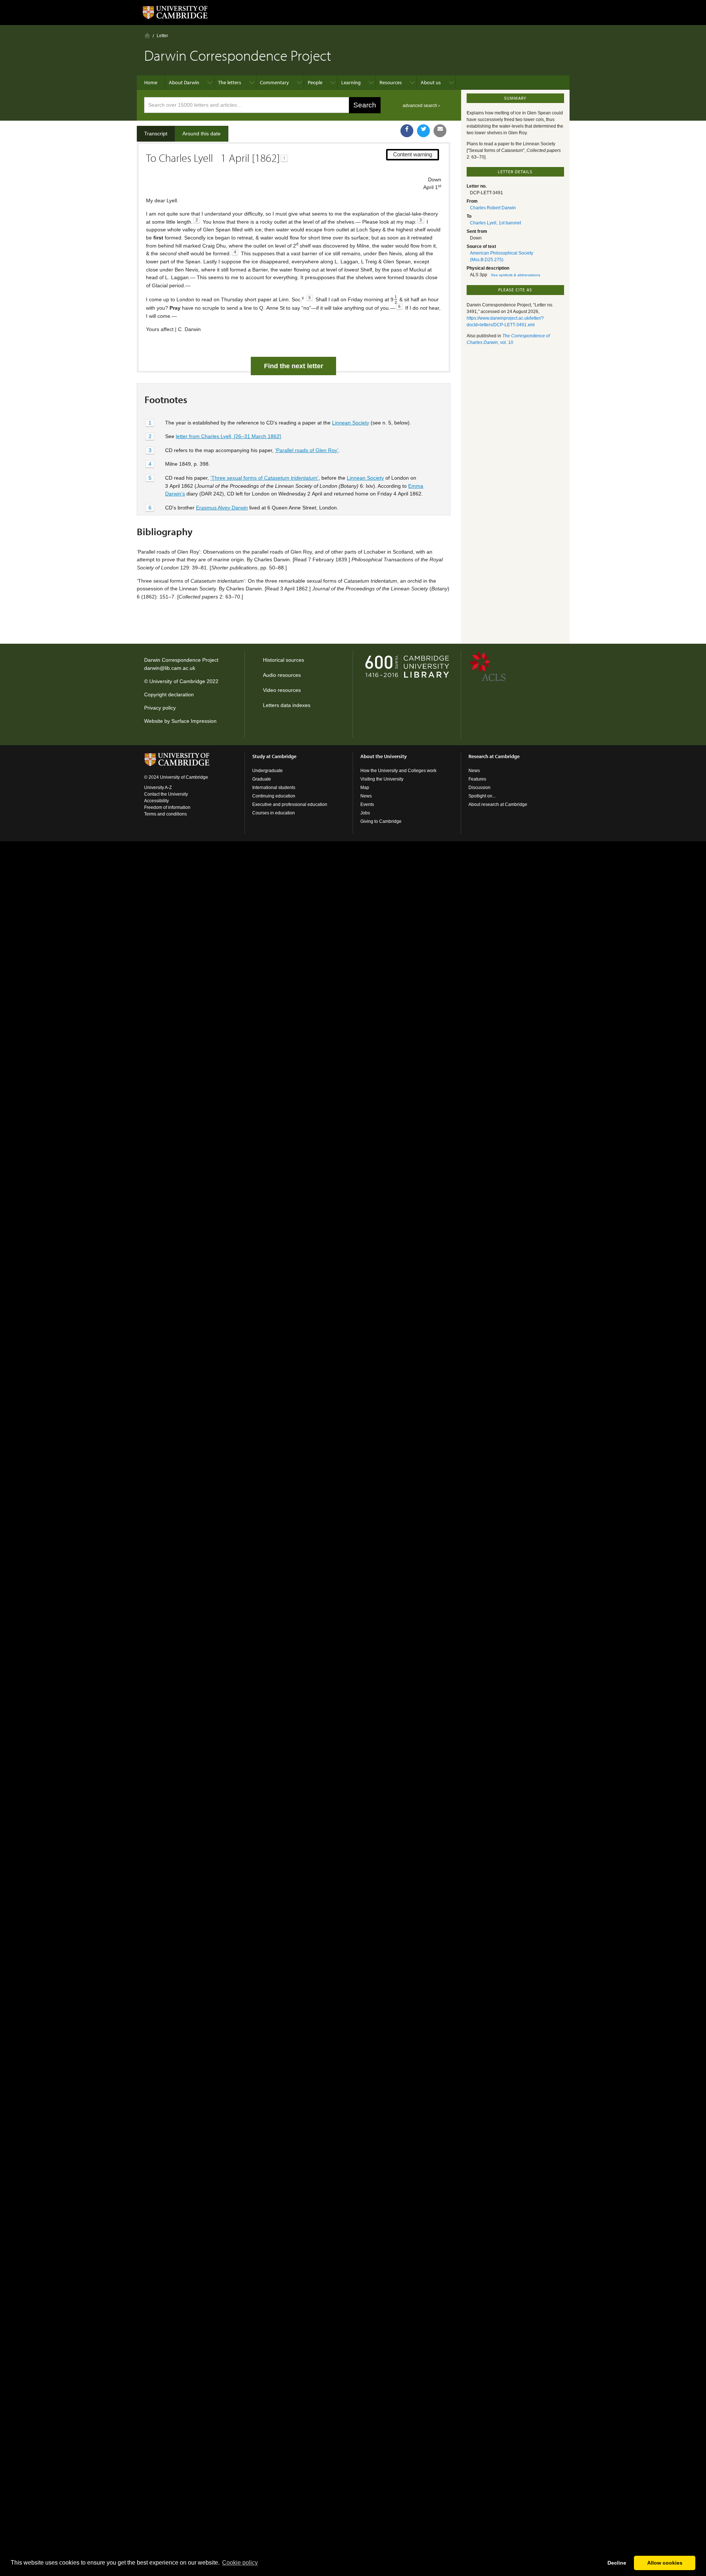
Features (477, 779)
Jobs (365, 813)
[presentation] (396, 300)
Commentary (274, 82)
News (366, 796)
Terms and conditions (165, 814)
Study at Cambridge (274, 756)
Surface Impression (194, 721)
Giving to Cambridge (381, 821)
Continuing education (274, 796)
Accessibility (156, 801)
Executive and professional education (290, 804)
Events (367, 804)
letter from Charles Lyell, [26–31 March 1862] (228, 436)
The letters (230, 82)
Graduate (262, 779)
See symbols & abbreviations (516, 275)
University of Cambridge (177, 681)
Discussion (479, 788)
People (315, 82)
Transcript (156, 134)
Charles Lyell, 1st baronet (495, 223)
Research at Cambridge (494, 756)
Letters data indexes (287, 705)
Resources (391, 82)
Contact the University (166, 794)
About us (431, 82)
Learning (351, 82)
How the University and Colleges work (398, 771)
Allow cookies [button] (665, 2563)
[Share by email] (440, 131)
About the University (384, 756)
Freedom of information (167, 807)
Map (365, 788)
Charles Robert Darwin (493, 208)
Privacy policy (160, 708)
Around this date (202, 134)
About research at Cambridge (498, 804)
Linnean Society (351, 423)
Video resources (282, 690)
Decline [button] (617, 2563)
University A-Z (158, 788)
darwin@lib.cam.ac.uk (170, 668)
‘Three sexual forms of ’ (264, 478)
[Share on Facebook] (407, 131)
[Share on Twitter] (423, 131)
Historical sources (284, 660)
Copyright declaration (169, 694)
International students (274, 788)
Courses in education (274, 813)
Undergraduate (268, 771)
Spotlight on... (482, 796)
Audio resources (282, 675)
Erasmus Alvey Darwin (222, 508)
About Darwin (184, 82)
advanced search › (421, 106)
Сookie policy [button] (240, 2563)
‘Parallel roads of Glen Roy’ (307, 450)
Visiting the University (382, 779)
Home (147, 35)
